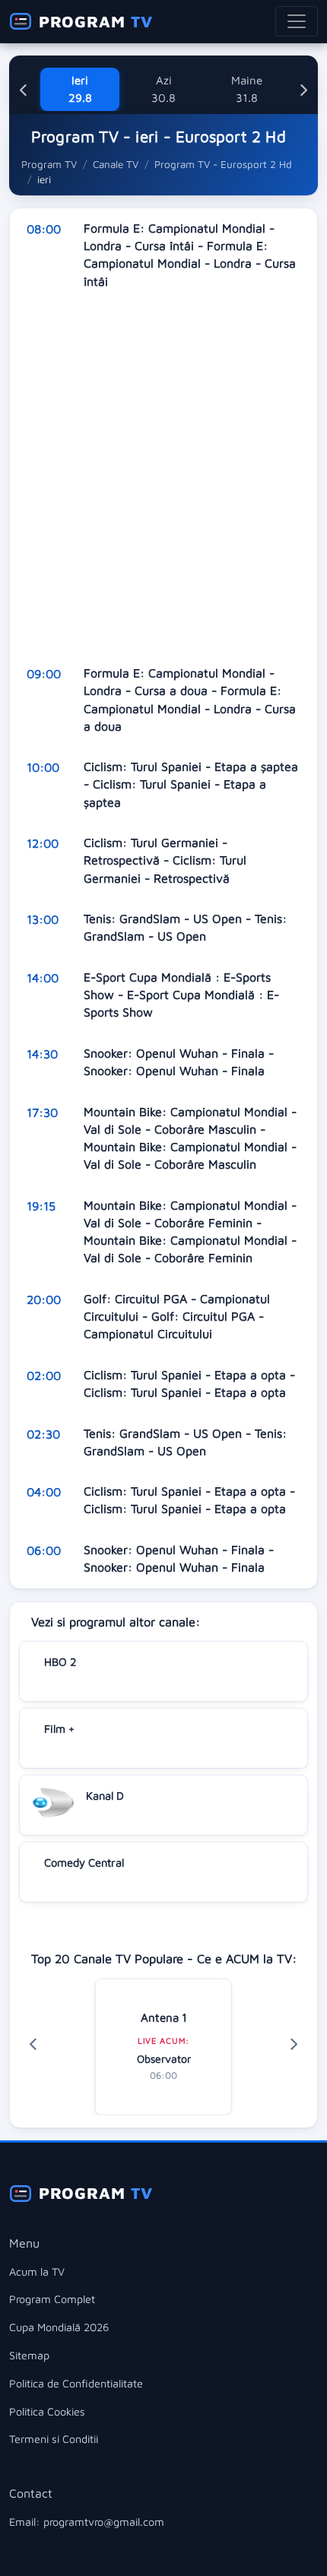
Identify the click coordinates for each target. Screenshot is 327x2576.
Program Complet (52, 2299)
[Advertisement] (163, 477)
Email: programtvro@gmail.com (87, 2522)
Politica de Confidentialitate (76, 2383)
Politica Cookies (47, 2411)
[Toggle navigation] (297, 21)
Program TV (49, 164)
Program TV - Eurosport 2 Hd (223, 164)
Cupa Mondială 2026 (59, 2327)
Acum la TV (37, 2271)
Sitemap (29, 2355)
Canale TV (116, 164)
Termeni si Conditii (54, 2439)
